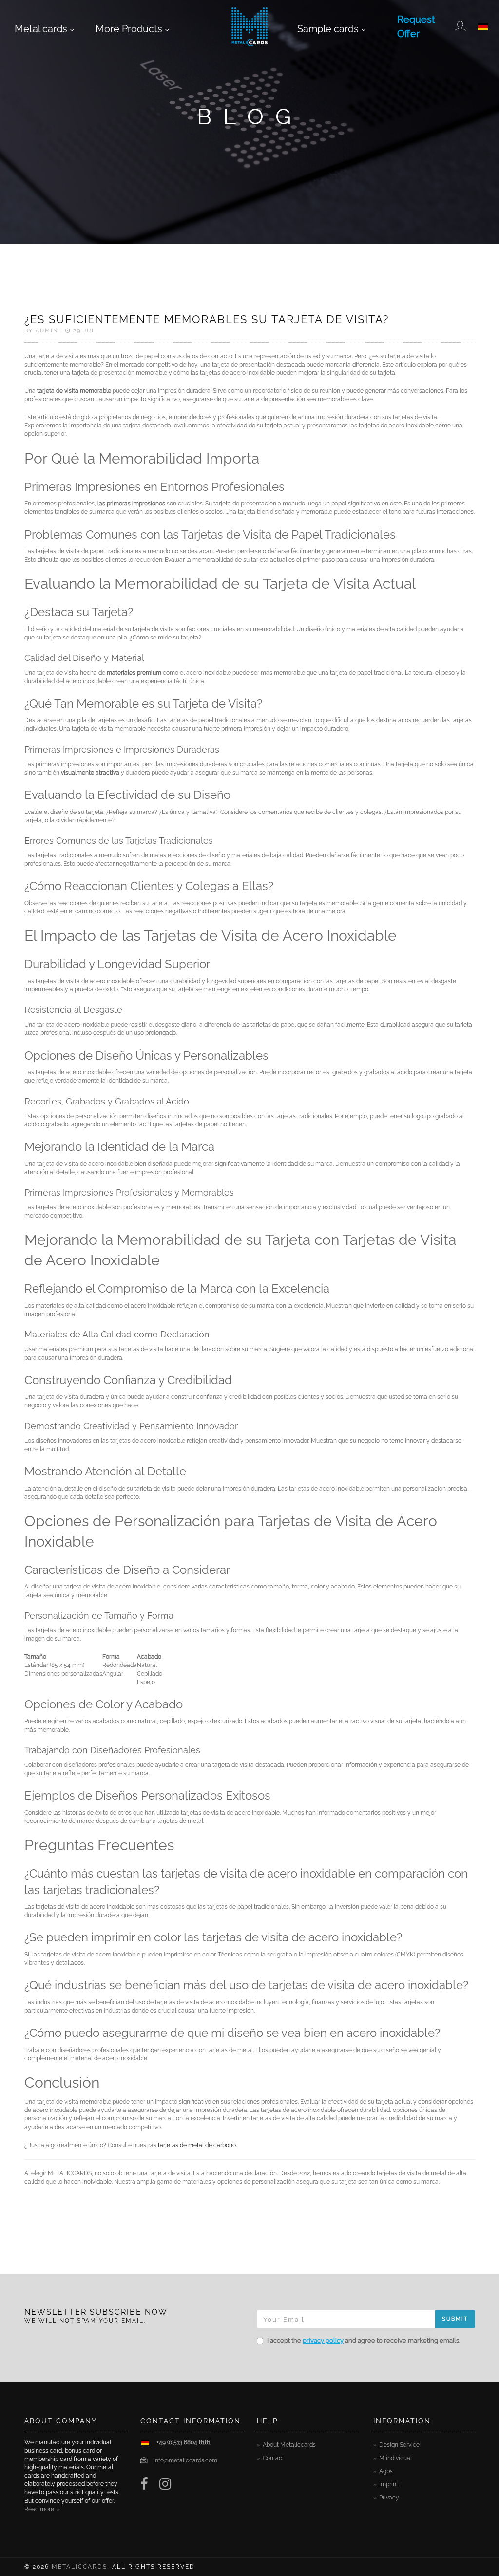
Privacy (389, 2498)
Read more (39, 2509)
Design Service (399, 2445)
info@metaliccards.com (185, 2460)
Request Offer (416, 27)
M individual (395, 2458)
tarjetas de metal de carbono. (197, 2145)
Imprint (389, 2484)
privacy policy (323, 2340)
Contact (273, 2458)
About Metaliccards (289, 2445)
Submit (455, 2319)
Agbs (386, 2471)
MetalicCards (79, 2567)
